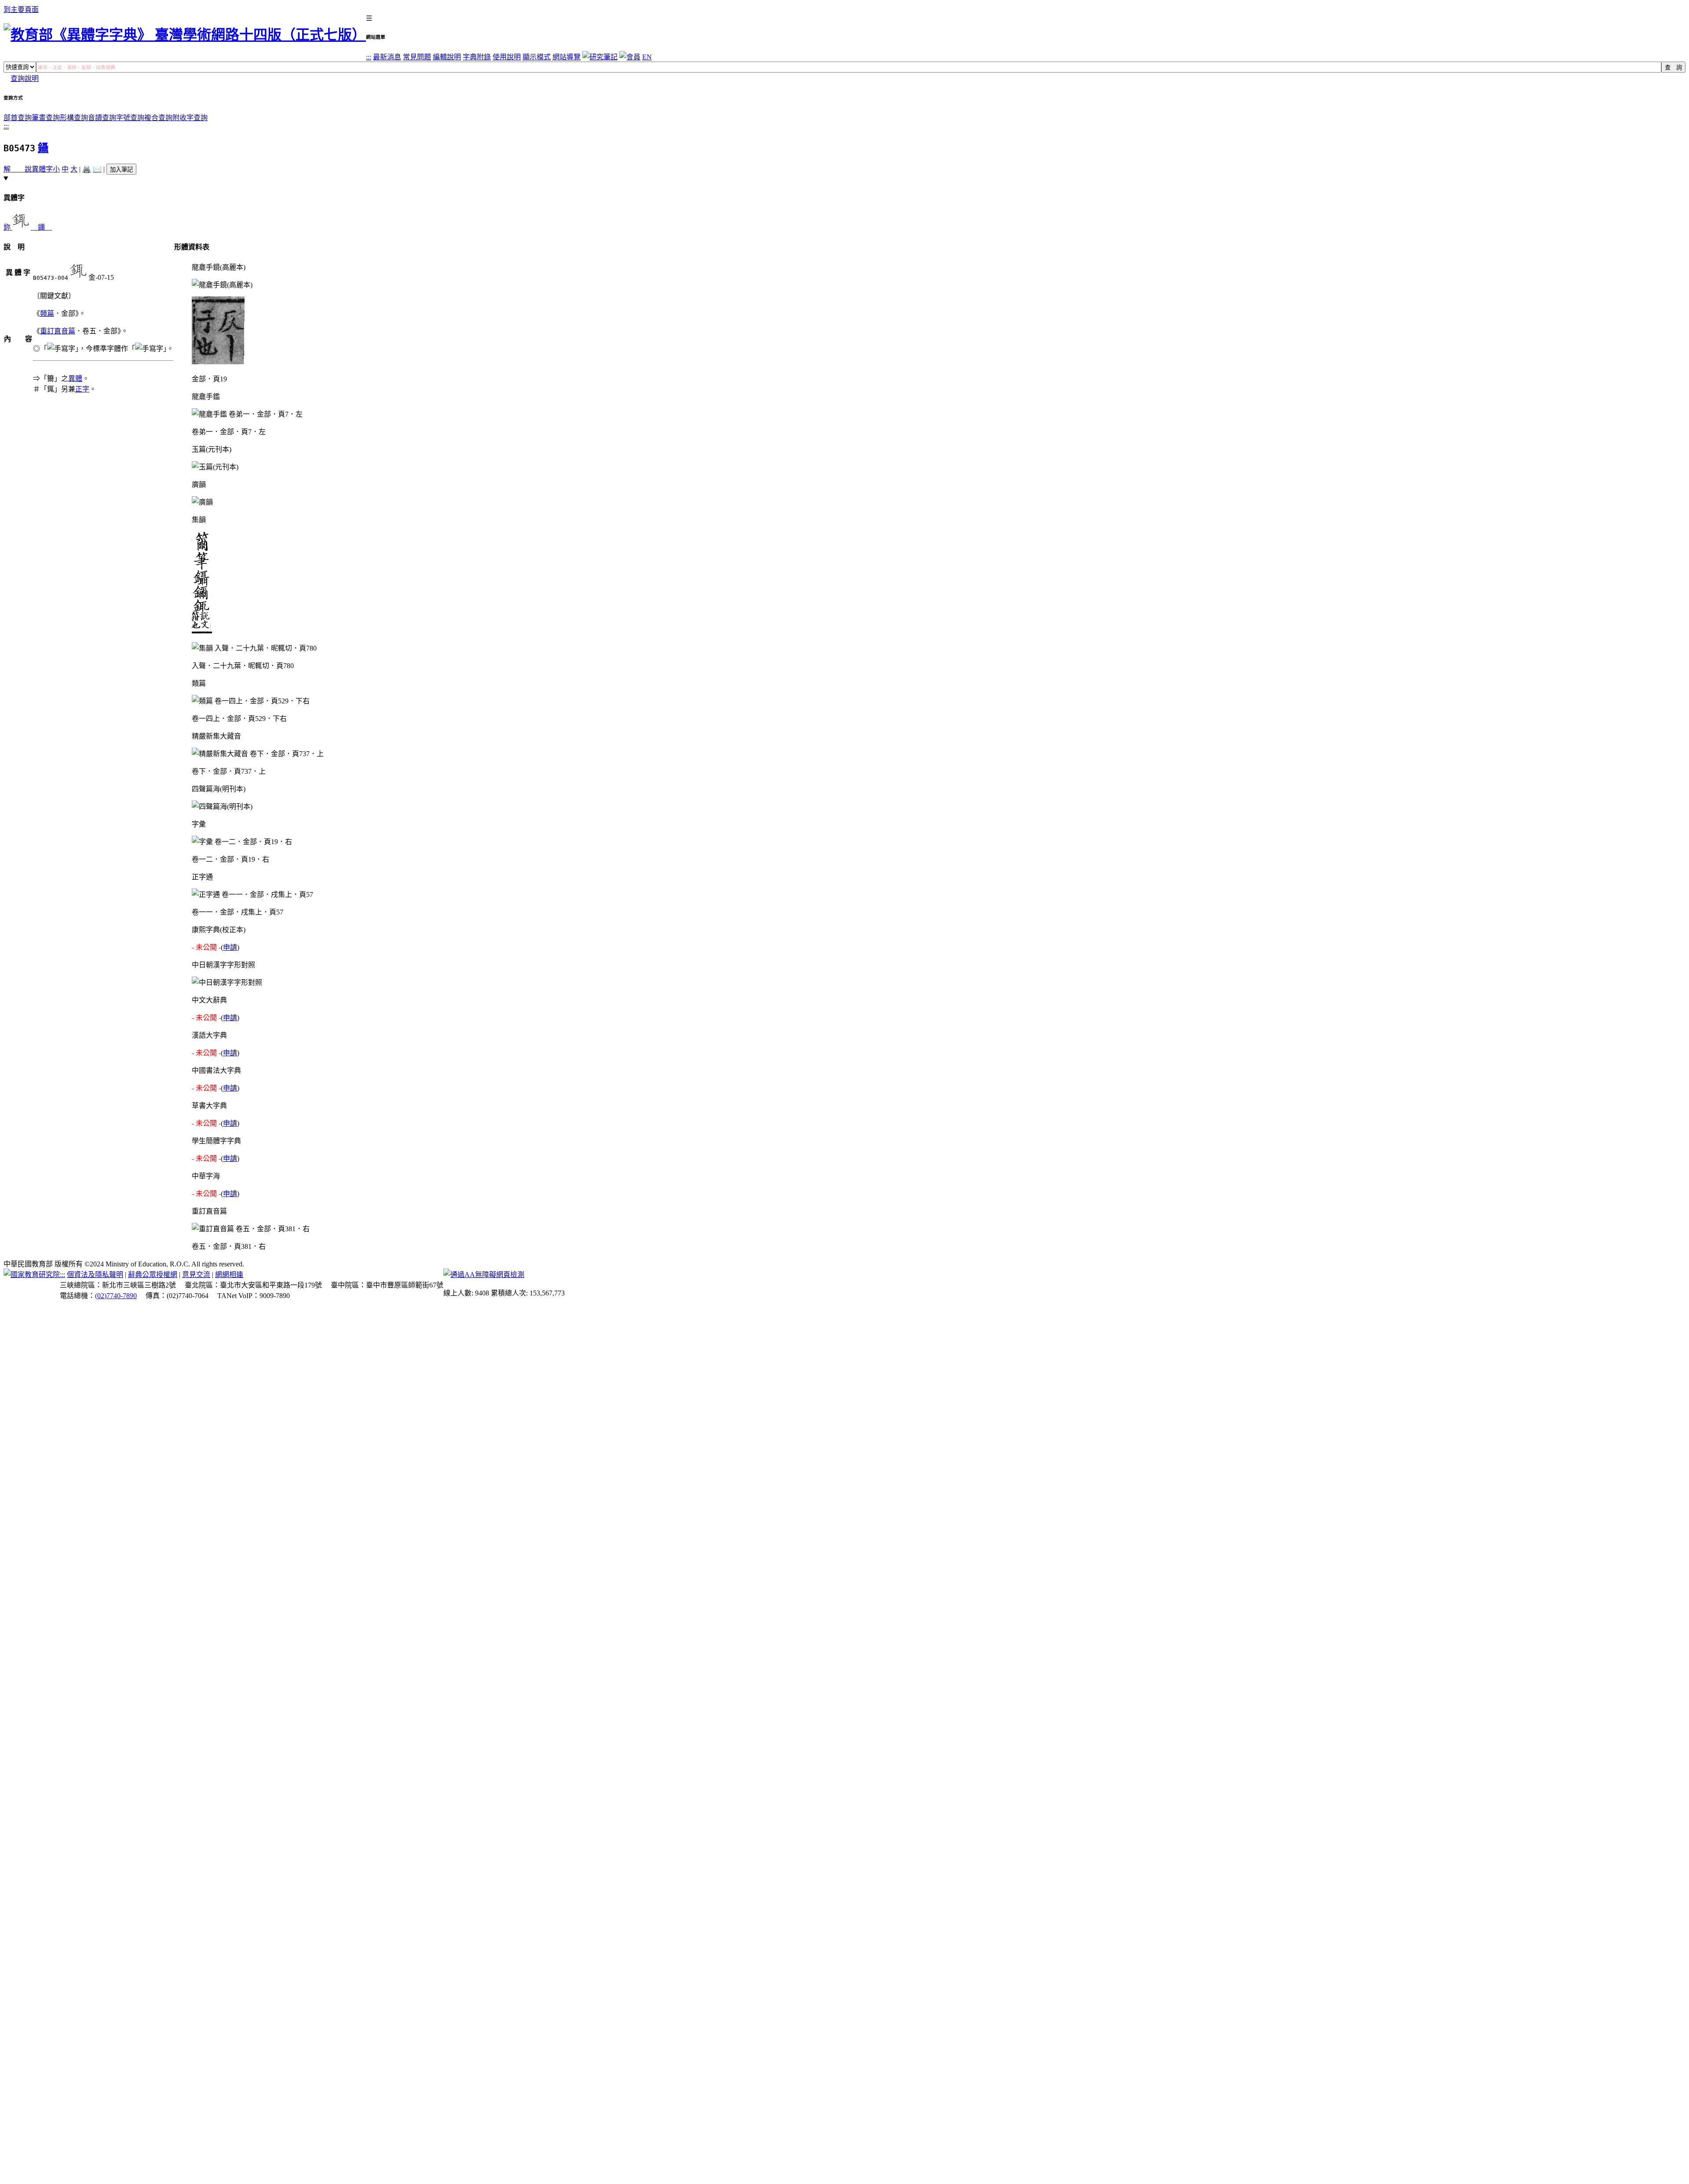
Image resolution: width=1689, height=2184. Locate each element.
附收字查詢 (190, 118)
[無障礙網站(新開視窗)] (484, 1275)
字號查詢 (130, 118)
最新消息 (387, 57)
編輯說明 (447, 57)
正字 (82, 389)
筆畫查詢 (46, 118)
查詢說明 (25, 79)
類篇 (47, 313)
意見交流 (196, 1275)
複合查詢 (158, 118)
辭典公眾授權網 (153, 1275)
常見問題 (417, 57)
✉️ (97, 169)
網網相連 (229, 1275)
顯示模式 (537, 57)
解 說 (18, 169)
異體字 (42, 169)
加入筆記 (121, 170)
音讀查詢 (102, 118)
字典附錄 (477, 57)
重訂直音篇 (58, 331)
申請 (230, 947)
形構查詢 (74, 118)
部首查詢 (18, 118)
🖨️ (87, 169)
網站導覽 (567, 57)
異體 (75, 379)
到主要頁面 (21, 9)
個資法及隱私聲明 (95, 1275)
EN (647, 57)
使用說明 (507, 57)
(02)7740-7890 (116, 1296)
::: (369, 57)
